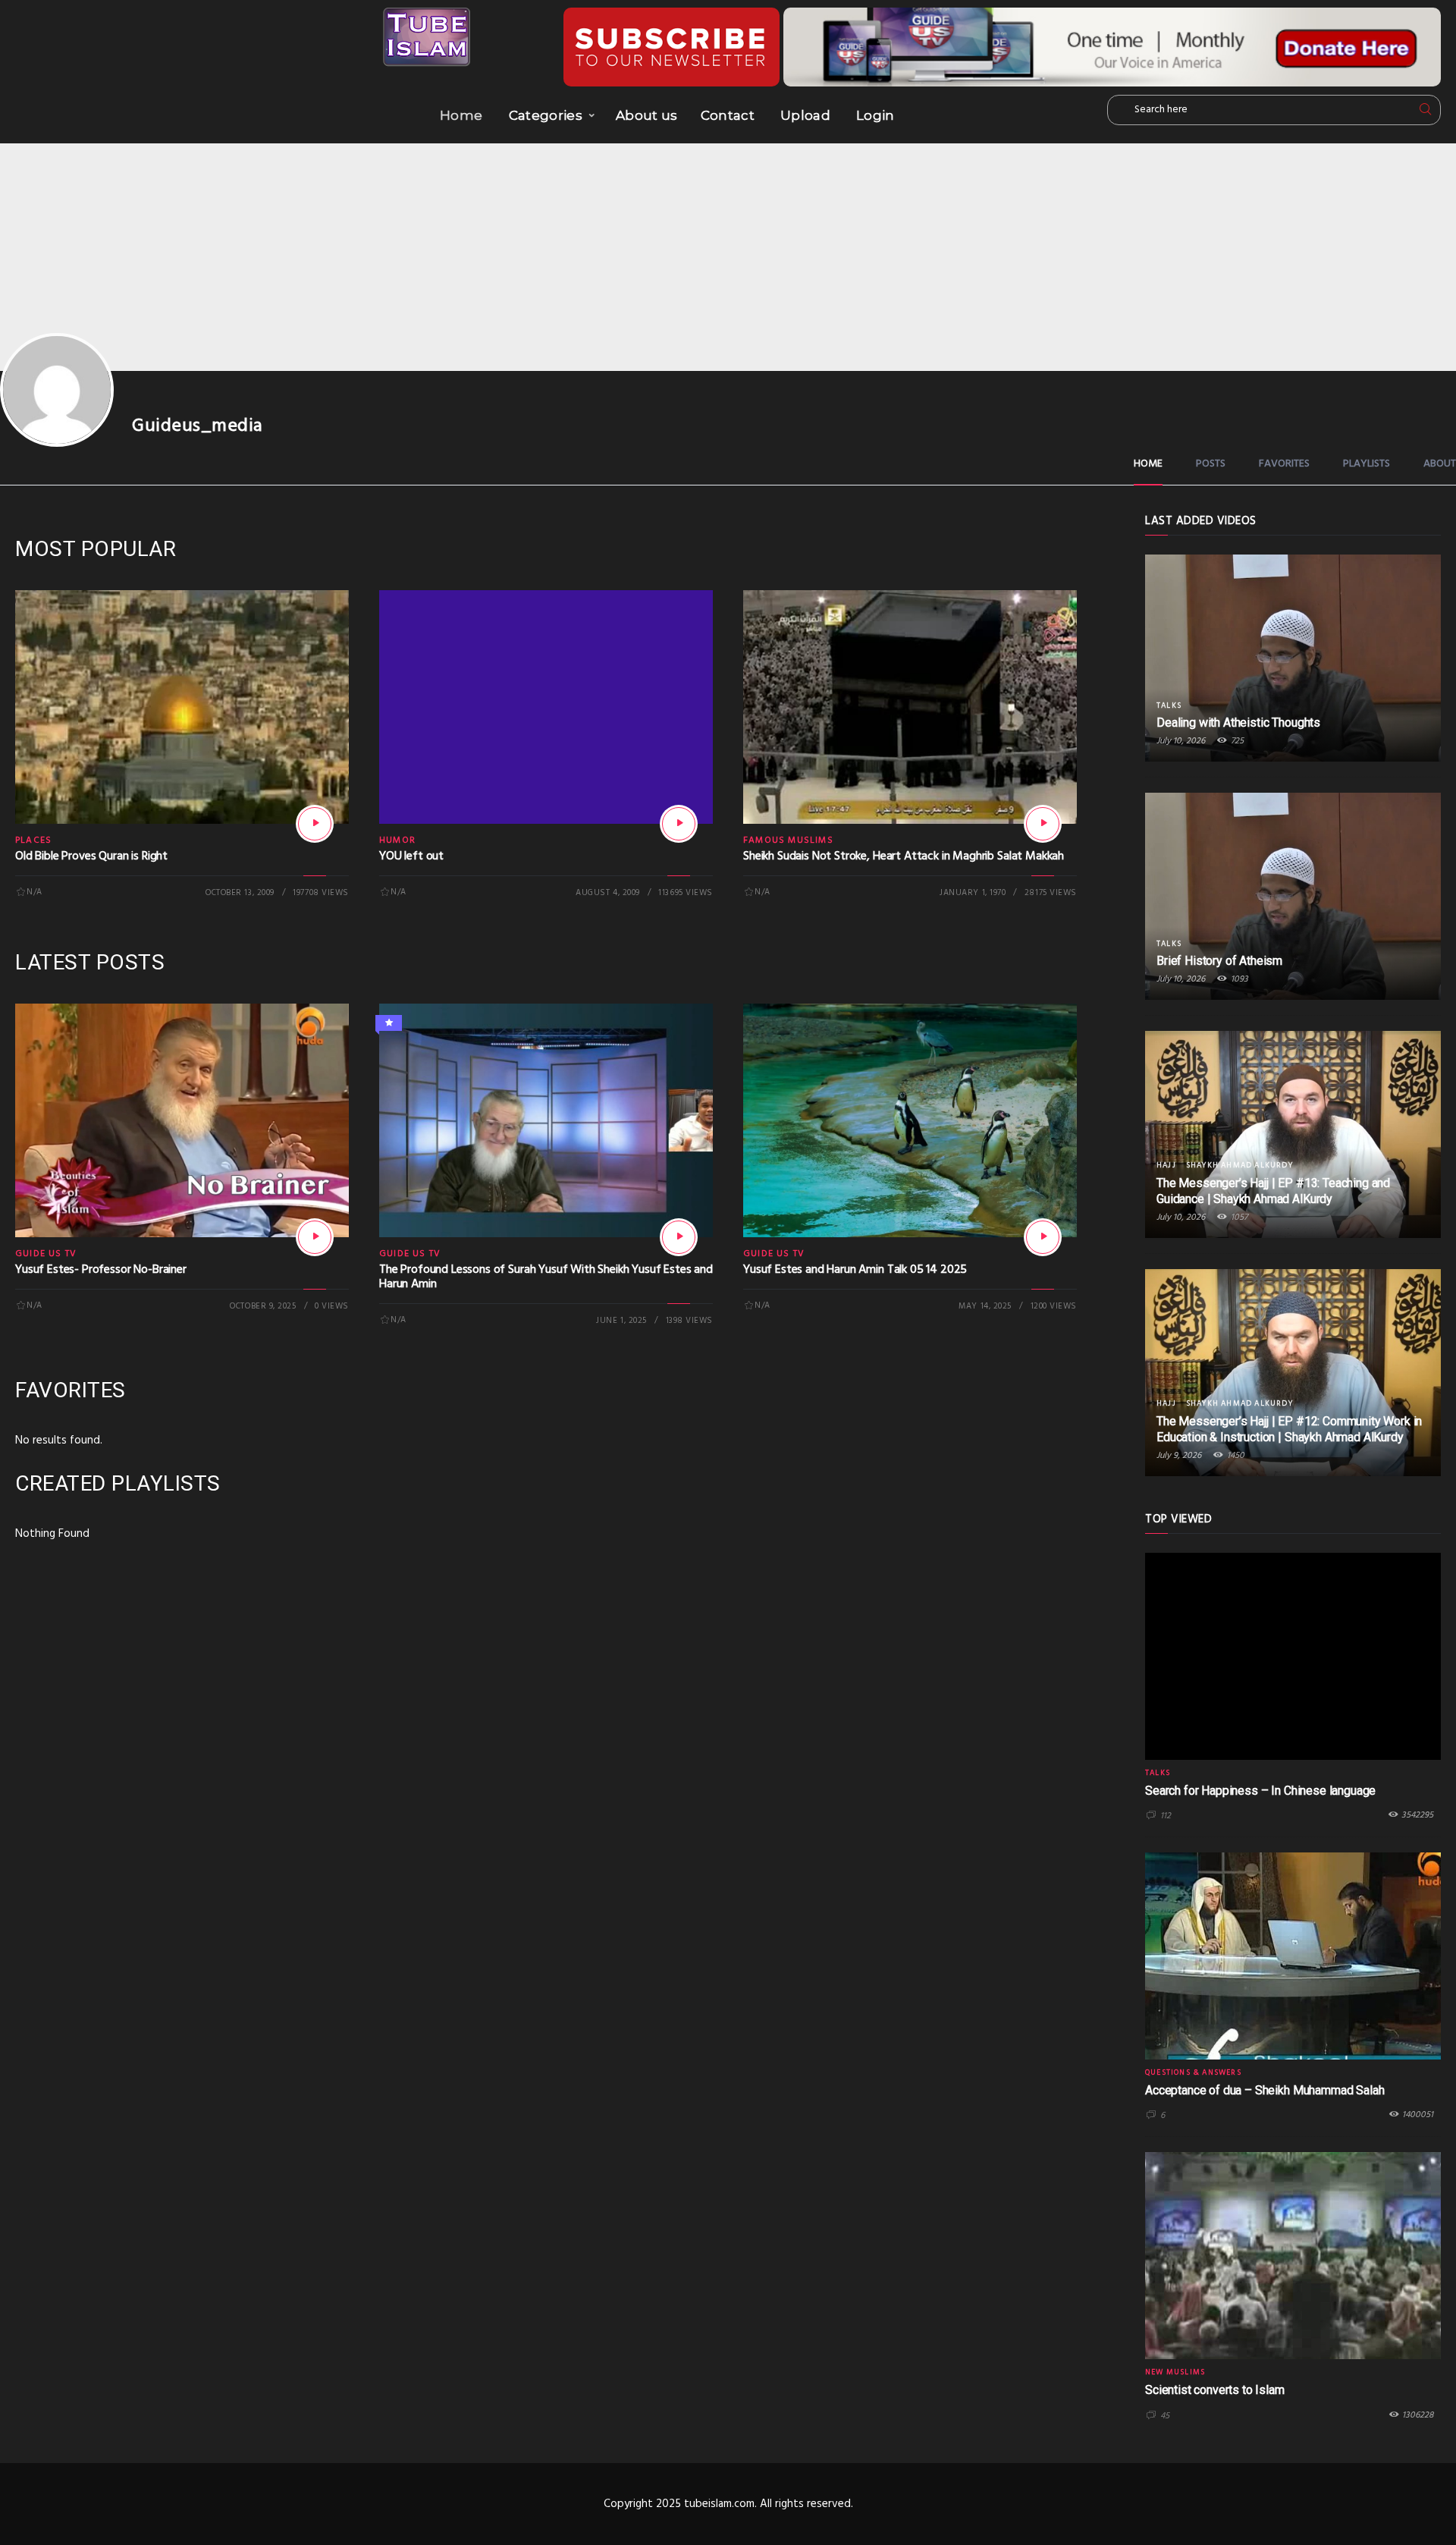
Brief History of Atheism (1219, 961)
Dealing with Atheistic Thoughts (1238, 723)
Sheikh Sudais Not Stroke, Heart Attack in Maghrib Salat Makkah (904, 856)
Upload (805, 115)
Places (33, 840)
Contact (728, 115)
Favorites (1284, 464)
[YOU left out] (679, 824)
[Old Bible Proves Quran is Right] (315, 824)
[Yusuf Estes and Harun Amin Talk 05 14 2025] (1043, 1237)
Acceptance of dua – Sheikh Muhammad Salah (1265, 2090)
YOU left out (411, 856)
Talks (1169, 705)
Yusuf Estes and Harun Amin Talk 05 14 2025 (855, 1270)
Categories (546, 115)
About (1440, 464)
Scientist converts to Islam (1215, 2390)
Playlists (1367, 464)
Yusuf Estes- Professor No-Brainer (101, 1270)
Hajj (1166, 1165)
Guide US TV (46, 1254)
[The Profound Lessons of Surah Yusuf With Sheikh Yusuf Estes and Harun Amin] (679, 1237)
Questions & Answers (1193, 2072)
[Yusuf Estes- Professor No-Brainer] (315, 1237)
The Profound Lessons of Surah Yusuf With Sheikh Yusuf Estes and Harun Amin (546, 1277)
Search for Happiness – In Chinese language (1260, 1791)
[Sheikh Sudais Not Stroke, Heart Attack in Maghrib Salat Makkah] (1043, 824)
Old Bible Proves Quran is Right (91, 856)
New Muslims (1175, 2372)
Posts (1211, 464)
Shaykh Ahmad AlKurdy (1239, 1165)
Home (461, 115)
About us (647, 115)
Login (875, 115)
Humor (397, 840)
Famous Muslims (788, 840)
